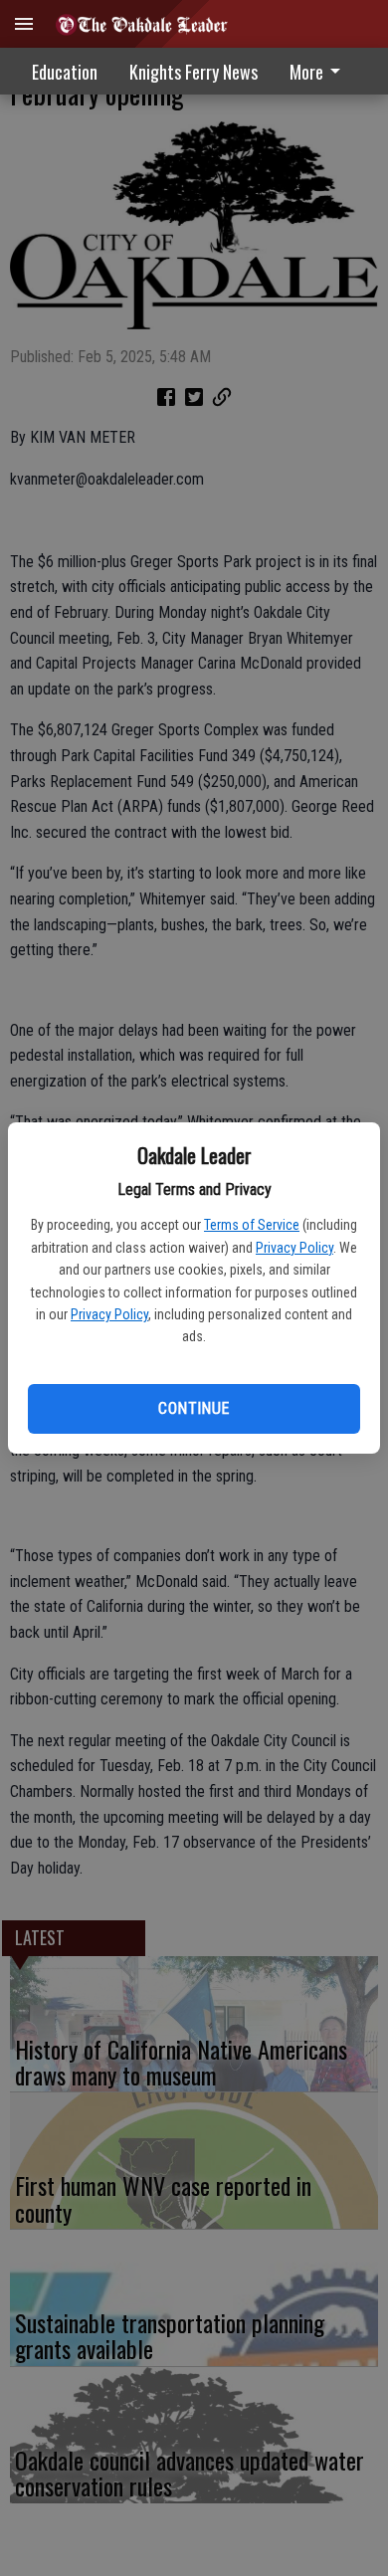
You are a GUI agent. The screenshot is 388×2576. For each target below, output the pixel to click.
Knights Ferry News (194, 72)
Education (65, 72)
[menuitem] (320, 71)
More (306, 72)
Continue (194, 1408)
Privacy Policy (294, 1248)
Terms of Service (252, 1225)
